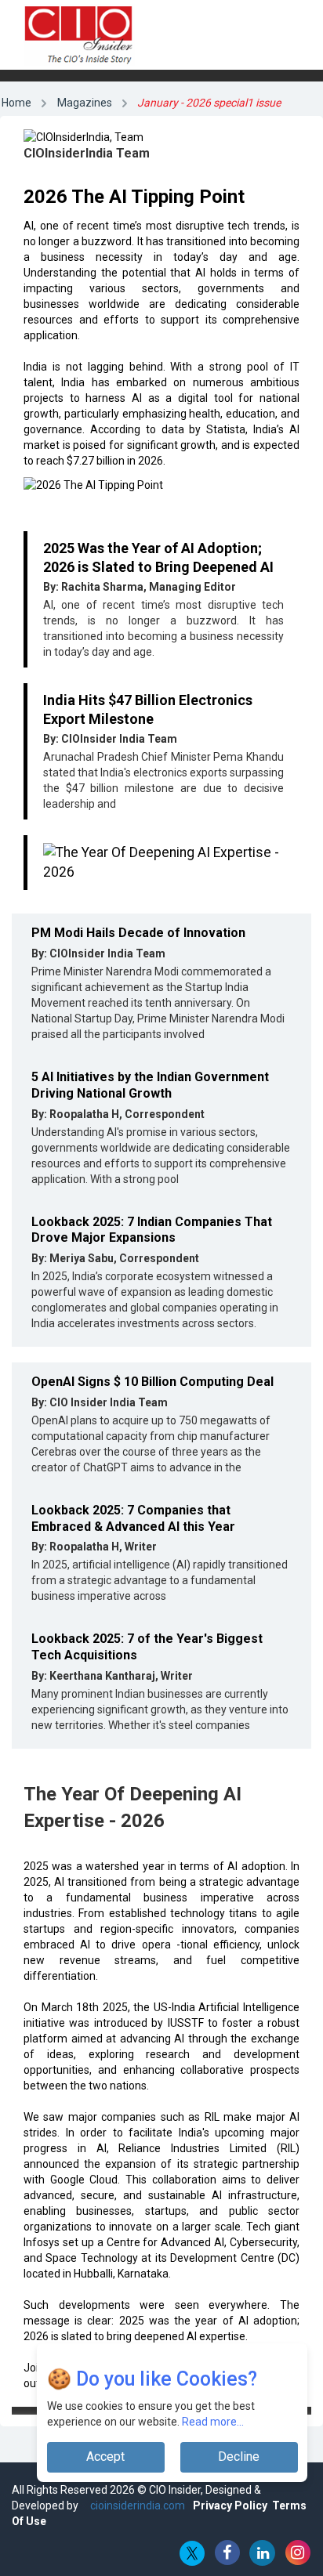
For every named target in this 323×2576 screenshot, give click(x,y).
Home (16, 103)
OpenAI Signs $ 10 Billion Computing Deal (152, 1382)
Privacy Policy (230, 2505)
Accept (105, 2457)
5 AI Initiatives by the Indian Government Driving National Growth (150, 1085)
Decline (239, 2457)
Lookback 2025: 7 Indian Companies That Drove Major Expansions (152, 1230)
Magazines (85, 103)
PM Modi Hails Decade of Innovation (138, 933)
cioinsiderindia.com (136, 2505)
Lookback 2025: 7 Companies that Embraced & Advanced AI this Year (133, 1518)
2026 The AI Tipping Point (134, 197)
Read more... (213, 2422)
